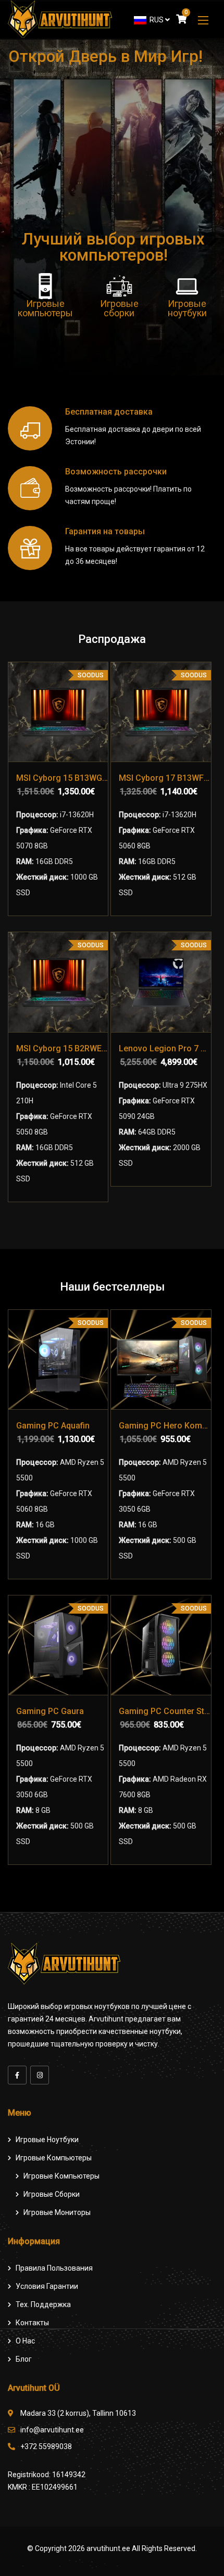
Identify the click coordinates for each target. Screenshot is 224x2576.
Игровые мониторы (57, 2212)
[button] (203, 20)
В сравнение (30, 704)
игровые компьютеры (61, 2176)
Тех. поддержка (43, 2304)
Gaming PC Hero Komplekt (165, 1426)
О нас (25, 2341)
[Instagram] (40, 2075)
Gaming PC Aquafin (53, 1426)
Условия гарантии (47, 2286)
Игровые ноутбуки (47, 2140)
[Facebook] (17, 2075)
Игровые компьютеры (54, 2158)
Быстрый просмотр (30, 732)
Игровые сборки (52, 2194)
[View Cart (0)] (181, 20)
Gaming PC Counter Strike (165, 1711)
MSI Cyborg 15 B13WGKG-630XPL (62, 778)
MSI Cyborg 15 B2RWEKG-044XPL (62, 1048)
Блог (24, 2359)
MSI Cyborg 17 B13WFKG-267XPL (165, 778)
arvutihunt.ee (108, 2548)
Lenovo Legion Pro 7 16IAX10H (165, 1048)
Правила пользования (54, 2268)
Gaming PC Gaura (50, 1711)
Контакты (32, 2323)
